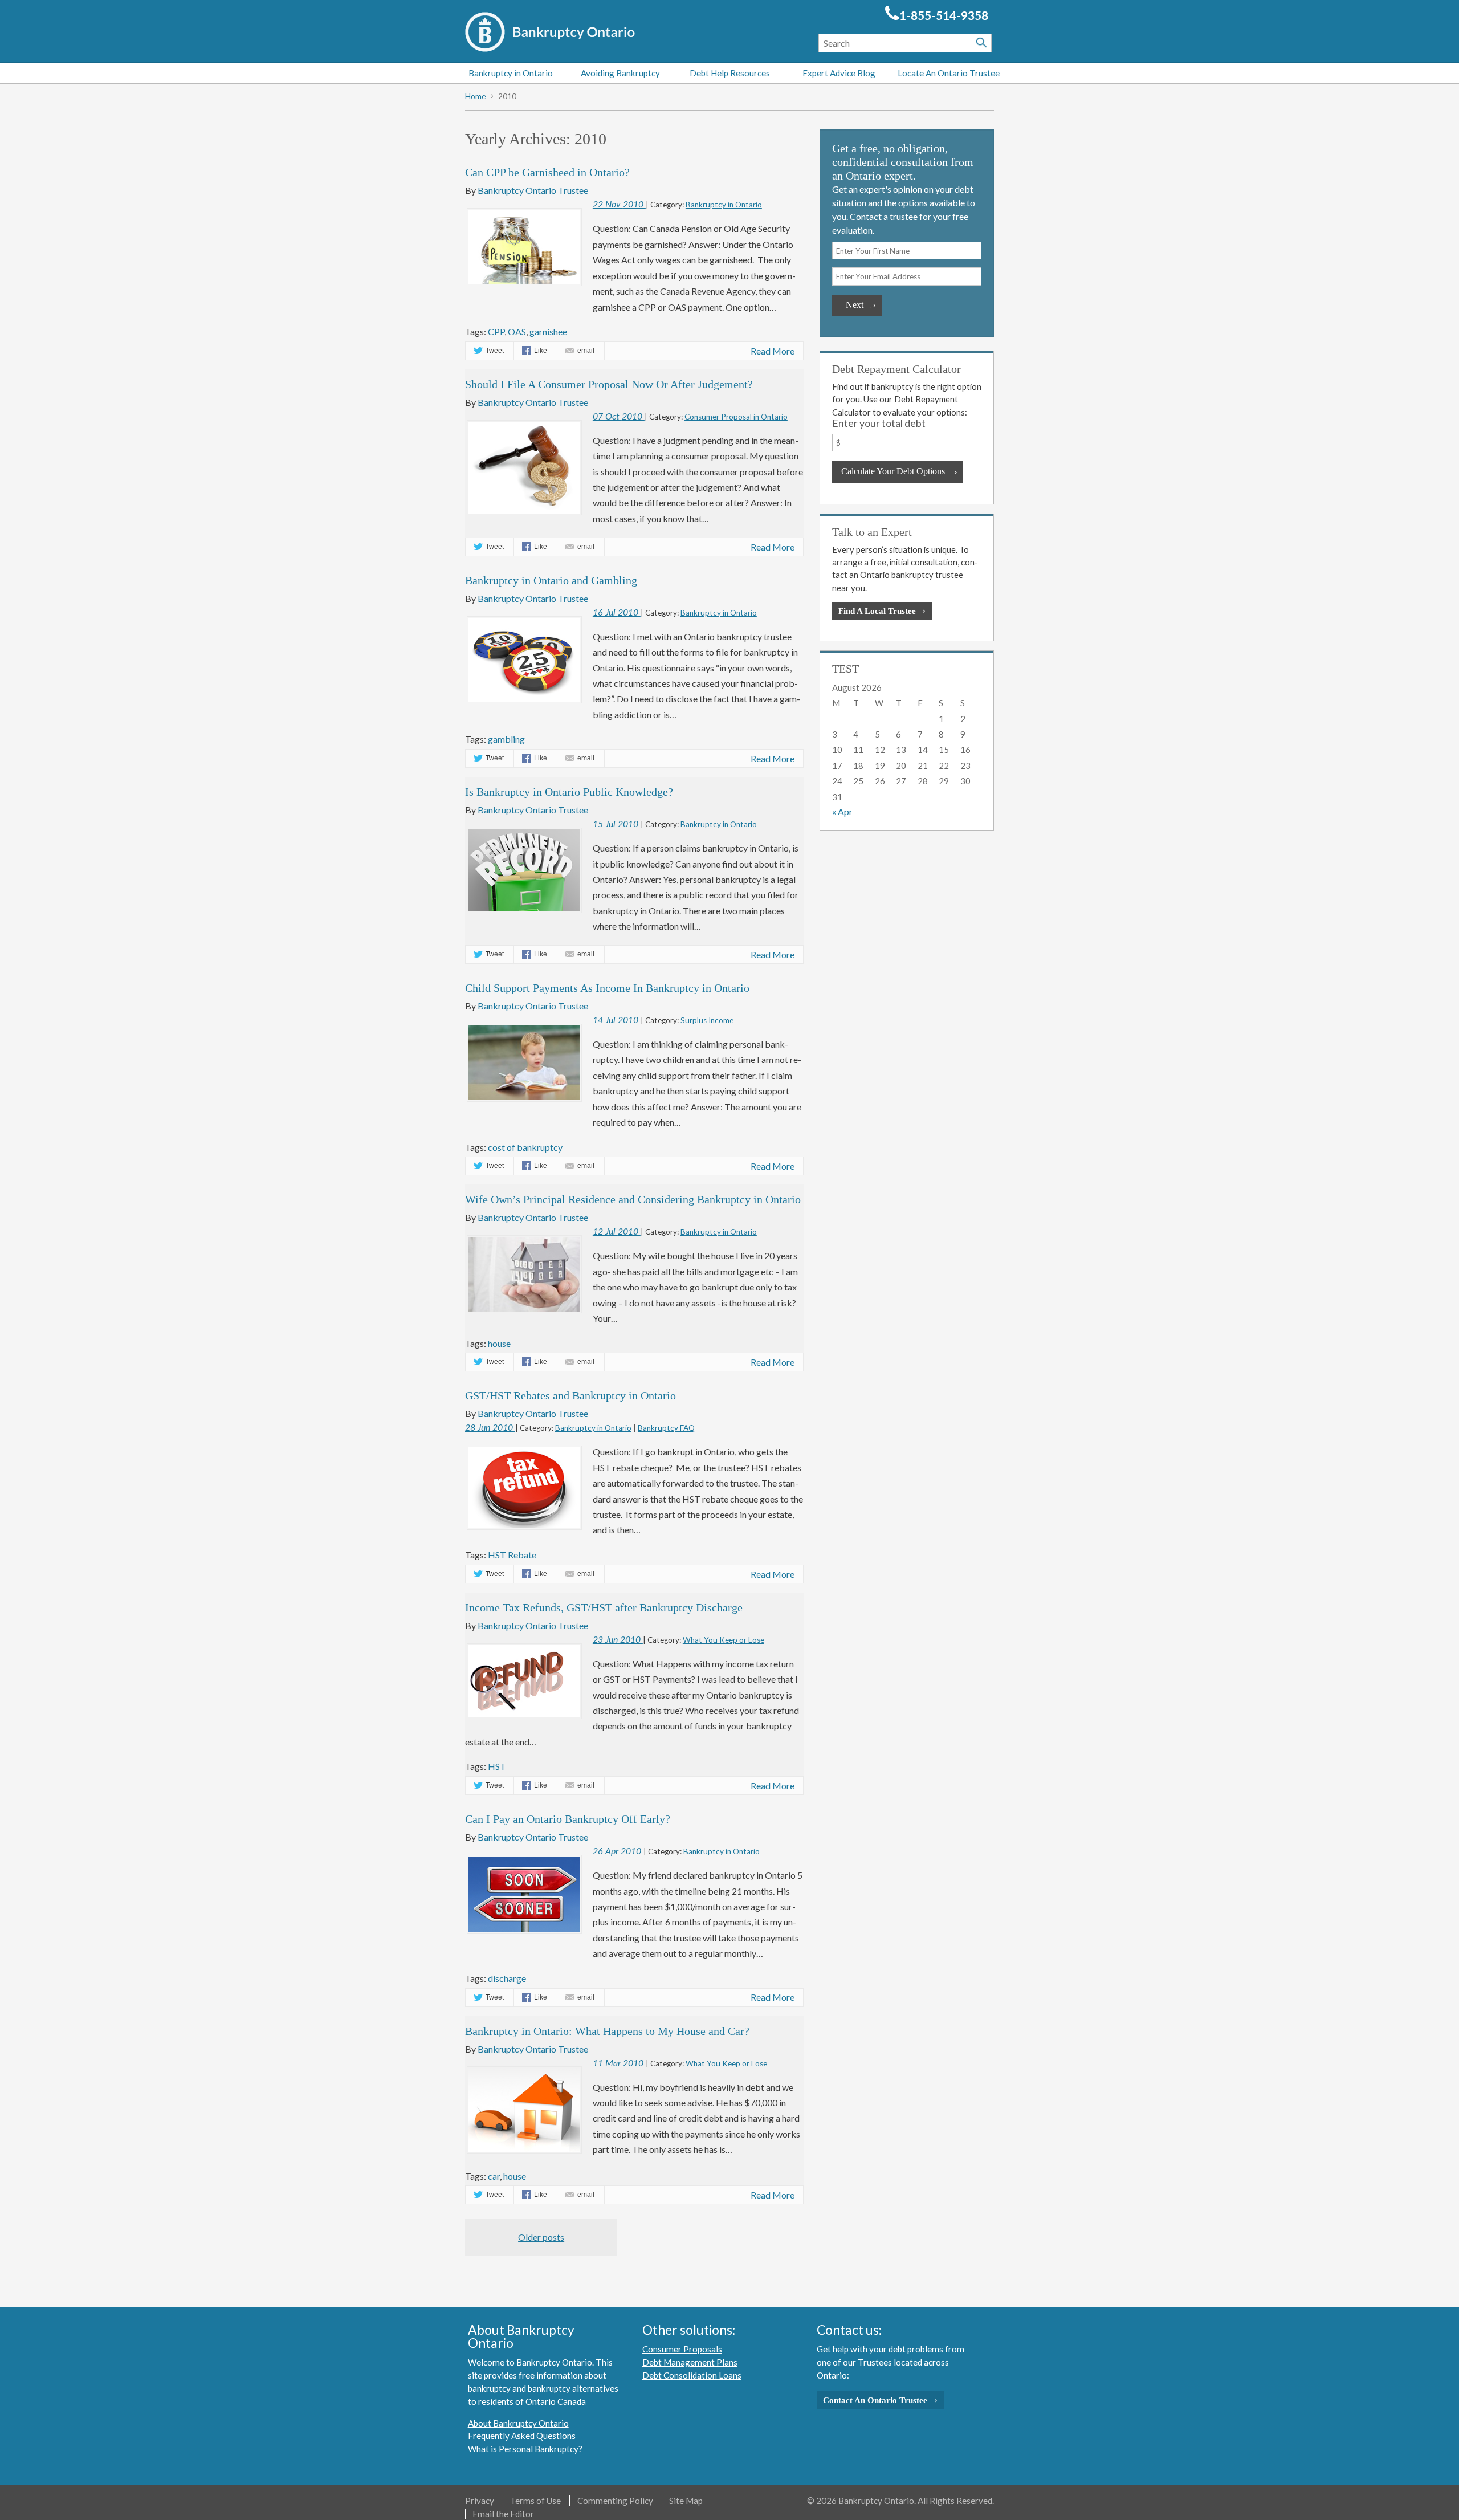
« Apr (842, 811)
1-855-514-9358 (944, 16)
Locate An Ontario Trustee (949, 73)
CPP (496, 331)
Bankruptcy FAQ (666, 1428)
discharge (507, 1978)
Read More (773, 351)
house (499, 1343)
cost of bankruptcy (525, 1147)
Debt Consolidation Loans (692, 2375)
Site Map (686, 2501)
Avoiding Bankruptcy (620, 73)
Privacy (480, 2501)
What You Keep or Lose (724, 1640)
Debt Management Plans (690, 2362)
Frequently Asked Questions (522, 2436)
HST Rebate (512, 1555)
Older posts (541, 2237)
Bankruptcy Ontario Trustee (533, 190)
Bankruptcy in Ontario (511, 73)
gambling (506, 739)
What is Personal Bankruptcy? (525, 2449)
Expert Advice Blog (839, 73)
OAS (517, 331)
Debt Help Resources (730, 73)
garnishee (548, 331)
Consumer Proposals (682, 2349)
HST (497, 1766)
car (494, 2176)
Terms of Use (535, 2501)
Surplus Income (707, 1020)
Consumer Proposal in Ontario (736, 417)
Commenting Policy (615, 2501)
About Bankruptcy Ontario (518, 2423)
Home (476, 96)
